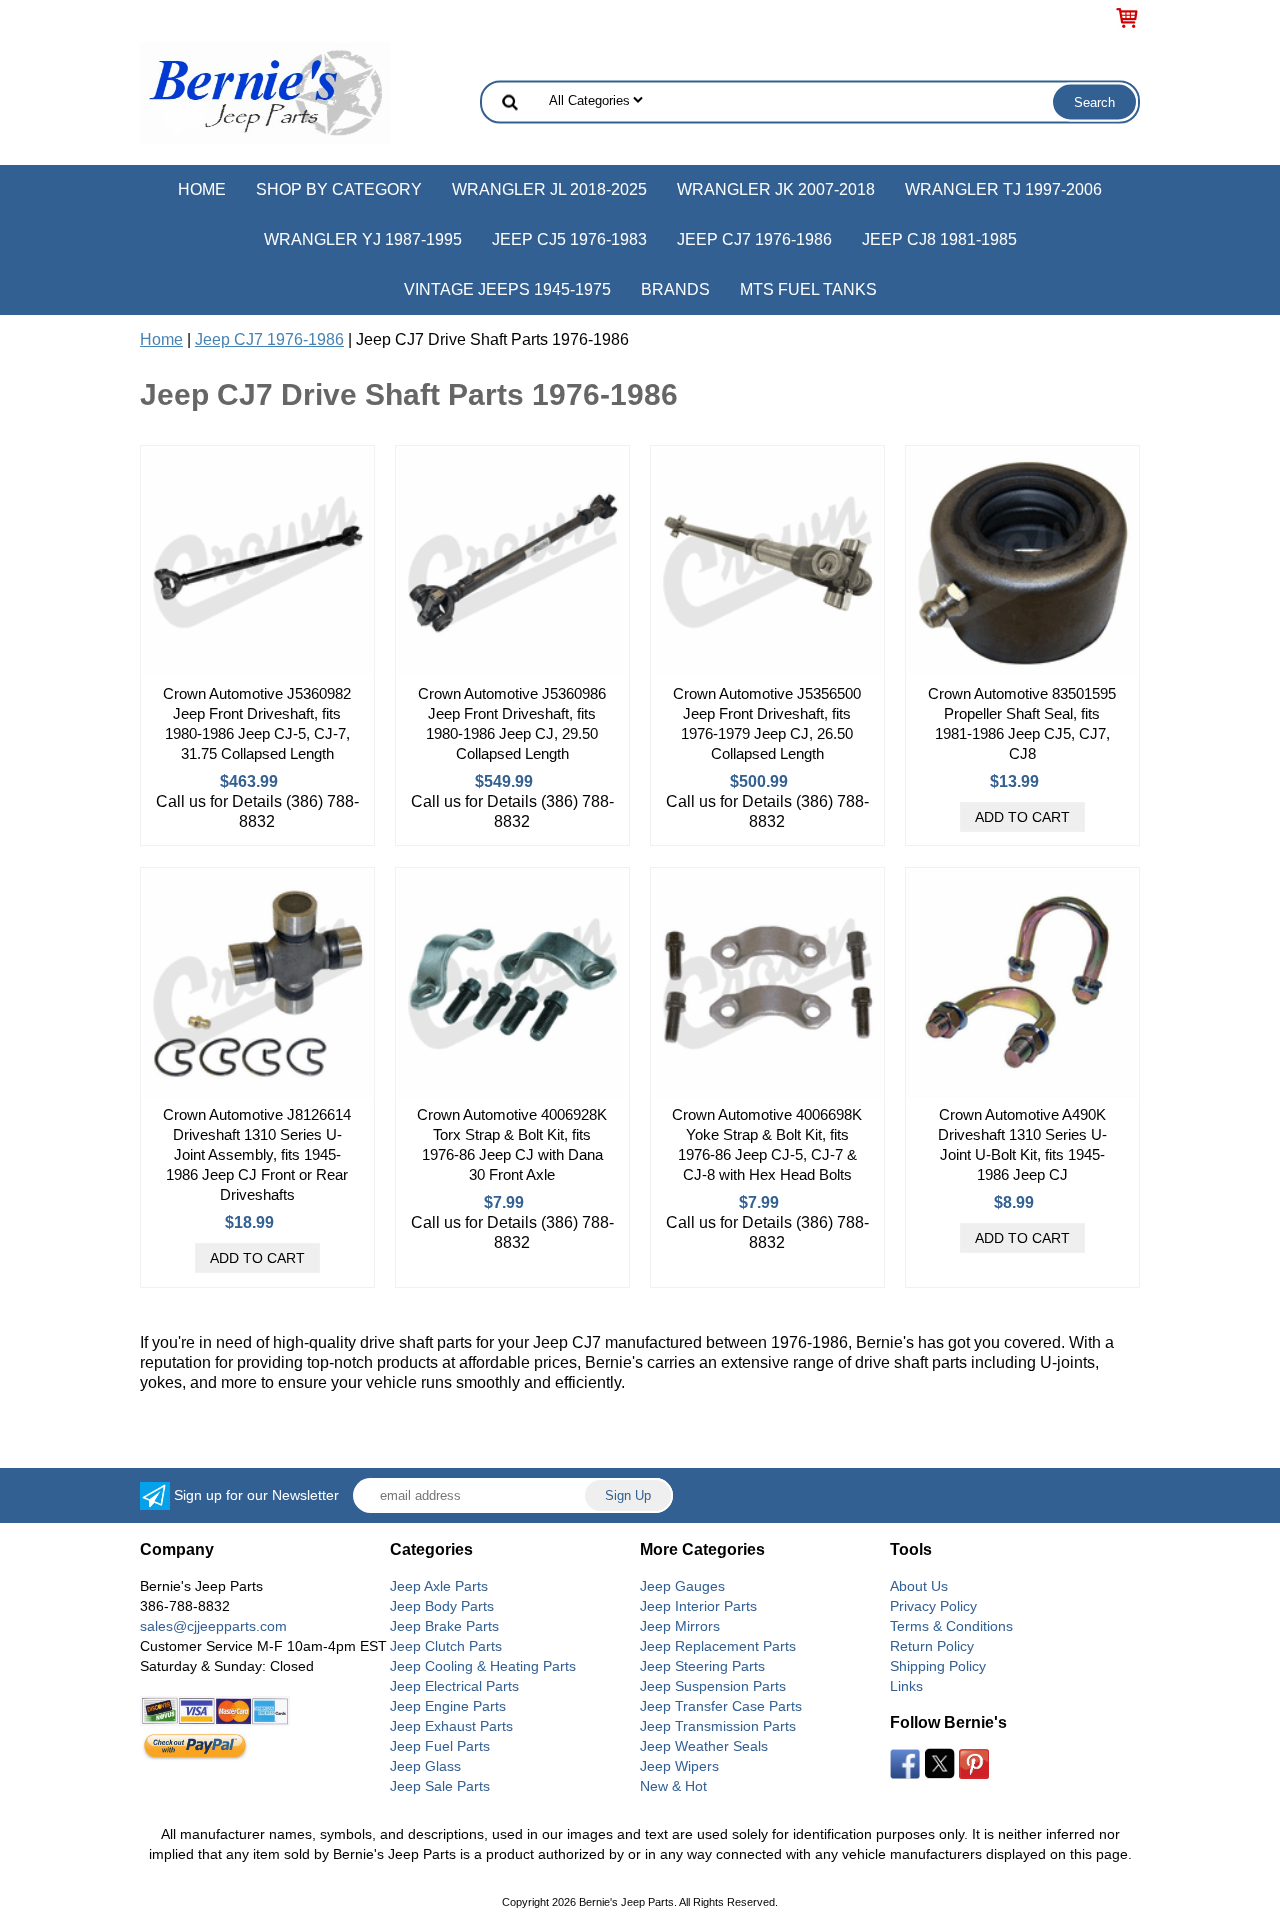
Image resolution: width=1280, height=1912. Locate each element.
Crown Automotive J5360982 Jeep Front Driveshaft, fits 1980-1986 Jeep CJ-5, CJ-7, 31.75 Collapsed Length (257, 723)
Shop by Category (339, 189)
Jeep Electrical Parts (454, 1686)
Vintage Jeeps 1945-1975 (507, 289)
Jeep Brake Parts (444, 1626)
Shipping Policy (938, 1666)
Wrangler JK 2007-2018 (776, 189)
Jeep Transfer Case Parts (721, 1706)
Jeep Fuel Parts (440, 1746)
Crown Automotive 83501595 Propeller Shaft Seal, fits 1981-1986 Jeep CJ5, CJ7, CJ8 (1022, 723)
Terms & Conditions (951, 1626)
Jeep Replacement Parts (718, 1646)
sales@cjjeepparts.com (213, 1626)
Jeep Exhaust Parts (451, 1726)
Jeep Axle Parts (439, 1586)
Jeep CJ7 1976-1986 (754, 239)
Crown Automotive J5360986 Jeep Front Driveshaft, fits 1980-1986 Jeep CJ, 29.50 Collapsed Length (512, 723)
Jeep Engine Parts (448, 1706)
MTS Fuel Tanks (808, 289)
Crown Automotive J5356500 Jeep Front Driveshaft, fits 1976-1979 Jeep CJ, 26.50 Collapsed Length (767, 723)
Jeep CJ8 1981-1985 (939, 239)
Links (906, 1686)
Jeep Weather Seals (704, 1746)
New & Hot (673, 1786)
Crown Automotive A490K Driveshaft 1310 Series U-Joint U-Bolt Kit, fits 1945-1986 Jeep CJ (1022, 1144)
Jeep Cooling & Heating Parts (483, 1666)
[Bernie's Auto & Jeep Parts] (265, 91)
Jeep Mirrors (680, 1626)
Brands (675, 289)
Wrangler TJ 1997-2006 (1003, 189)
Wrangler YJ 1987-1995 (363, 239)
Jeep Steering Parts (702, 1666)
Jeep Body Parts (442, 1606)
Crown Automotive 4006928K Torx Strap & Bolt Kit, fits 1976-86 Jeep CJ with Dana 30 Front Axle (512, 1144)
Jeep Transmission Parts (718, 1726)
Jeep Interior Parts (698, 1606)
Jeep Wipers (679, 1766)
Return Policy (932, 1646)
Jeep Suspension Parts (713, 1686)
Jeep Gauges (682, 1586)
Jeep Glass (425, 1766)
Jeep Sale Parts (440, 1786)
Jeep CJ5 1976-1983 (569, 239)
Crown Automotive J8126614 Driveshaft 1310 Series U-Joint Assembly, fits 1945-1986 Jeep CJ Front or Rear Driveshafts (257, 1154)
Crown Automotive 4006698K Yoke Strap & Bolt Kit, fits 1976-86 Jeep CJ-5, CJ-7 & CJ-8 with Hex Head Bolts (767, 1144)
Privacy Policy (933, 1606)
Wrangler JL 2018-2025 (549, 189)
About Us (919, 1586)
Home (202, 189)
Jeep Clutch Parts (446, 1646)
